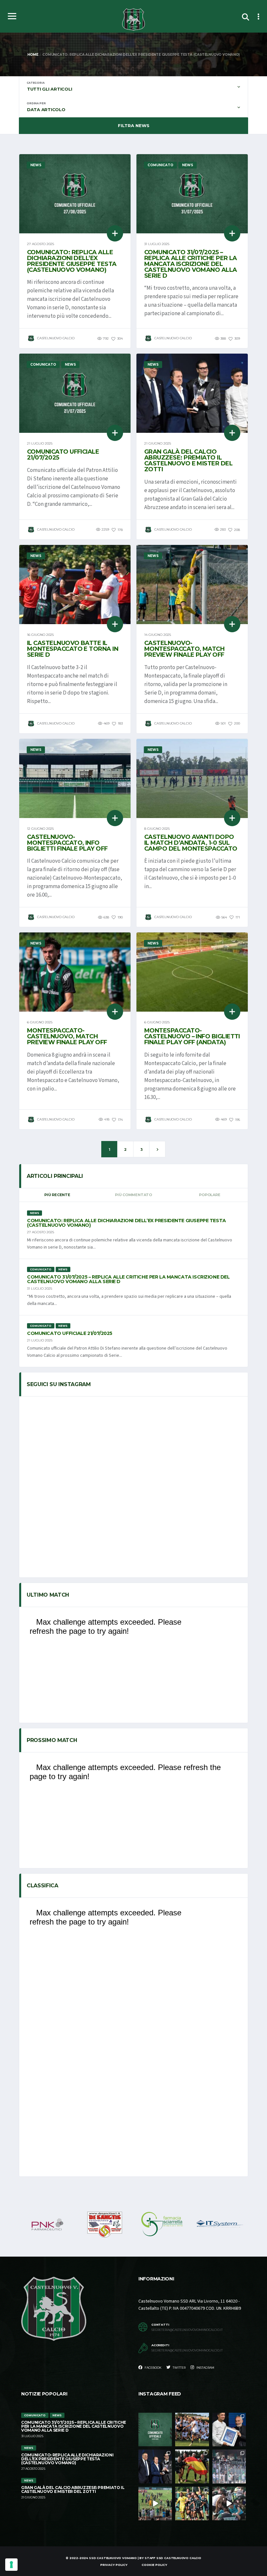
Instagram (205, 2368)
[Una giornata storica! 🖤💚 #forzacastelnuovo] (229, 2503)
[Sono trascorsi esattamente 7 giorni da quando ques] (192, 2430)
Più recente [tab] (57, 1195)
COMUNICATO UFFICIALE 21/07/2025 (63, 455)
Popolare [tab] (210, 1195)
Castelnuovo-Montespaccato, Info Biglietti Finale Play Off (67, 843)
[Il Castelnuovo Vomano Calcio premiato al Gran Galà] (155, 2466)
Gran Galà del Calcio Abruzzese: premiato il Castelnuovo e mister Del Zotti (188, 461)
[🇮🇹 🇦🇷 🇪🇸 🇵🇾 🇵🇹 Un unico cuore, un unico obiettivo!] (192, 2466)
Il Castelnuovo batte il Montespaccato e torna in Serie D (73, 649)
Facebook (153, 2368)
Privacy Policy (114, 2565)
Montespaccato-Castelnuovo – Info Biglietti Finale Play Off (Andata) (192, 1036)
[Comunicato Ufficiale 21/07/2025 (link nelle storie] (155, 2430)
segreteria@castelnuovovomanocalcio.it (187, 2330)
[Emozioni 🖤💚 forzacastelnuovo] (192, 2503)
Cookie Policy (154, 2565)
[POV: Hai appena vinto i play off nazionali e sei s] (155, 2503)
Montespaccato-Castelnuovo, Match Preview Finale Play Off (67, 1036)
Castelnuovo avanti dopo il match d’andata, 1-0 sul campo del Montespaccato (191, 843)
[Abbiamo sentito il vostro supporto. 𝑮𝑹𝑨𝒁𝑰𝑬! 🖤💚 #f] (229, 2466)
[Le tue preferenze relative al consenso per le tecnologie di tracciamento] (11, 2565)
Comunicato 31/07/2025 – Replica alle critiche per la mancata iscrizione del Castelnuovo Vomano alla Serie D (191, 264)
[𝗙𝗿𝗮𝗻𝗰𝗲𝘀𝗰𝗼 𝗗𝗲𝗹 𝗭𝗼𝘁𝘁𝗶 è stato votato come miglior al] (229, 2430)
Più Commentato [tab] (133, 1195)
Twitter (179, 2368)
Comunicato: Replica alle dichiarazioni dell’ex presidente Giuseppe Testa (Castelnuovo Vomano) (72, 261)
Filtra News (134, 125)
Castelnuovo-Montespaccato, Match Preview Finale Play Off (184, 649)
